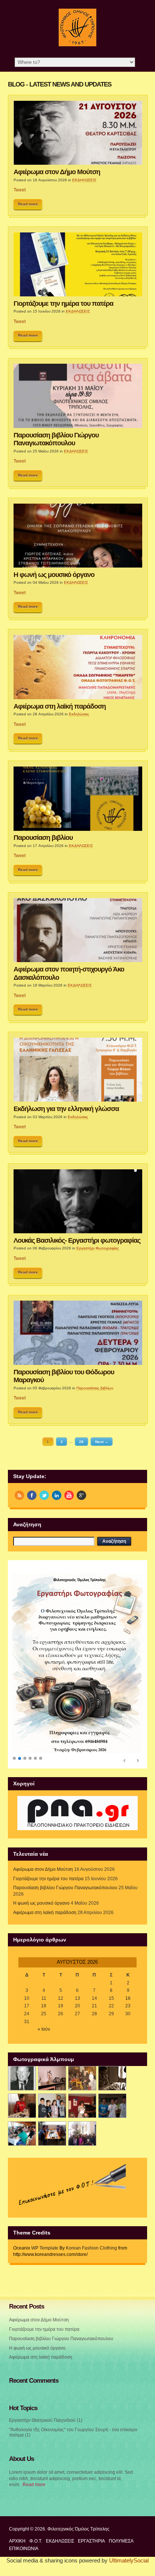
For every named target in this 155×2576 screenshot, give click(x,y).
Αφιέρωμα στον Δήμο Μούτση (57, 172)
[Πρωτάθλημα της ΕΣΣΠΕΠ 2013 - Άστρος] (22, 2130)
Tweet (20, 190)
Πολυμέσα (121, 2537)
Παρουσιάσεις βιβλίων (95, 1388)
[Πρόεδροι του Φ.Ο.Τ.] (22, 2074)
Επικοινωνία (24, 2545)
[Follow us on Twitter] (44, 1495)
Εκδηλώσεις (79, 714)
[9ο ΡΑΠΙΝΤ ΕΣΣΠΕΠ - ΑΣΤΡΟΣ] (52, 2130)
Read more (28, 204)
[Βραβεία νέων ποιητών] (82, 2102)
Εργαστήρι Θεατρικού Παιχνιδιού (42, 2417)
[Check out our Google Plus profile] (81, 1495)
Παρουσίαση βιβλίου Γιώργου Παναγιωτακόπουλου (56, 439)
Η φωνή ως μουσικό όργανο (54, 575)
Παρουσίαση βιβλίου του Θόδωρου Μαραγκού (64, 1376)
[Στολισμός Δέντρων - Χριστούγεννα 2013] (82, 2130)
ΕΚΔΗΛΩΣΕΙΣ (84, 180)
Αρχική (17, 2537)
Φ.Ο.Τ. (36, 2537)
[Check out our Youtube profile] (69, 1495)
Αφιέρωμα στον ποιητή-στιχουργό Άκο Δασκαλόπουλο (69, 973)
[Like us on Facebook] (32, 1495)
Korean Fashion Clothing (91, 2244)
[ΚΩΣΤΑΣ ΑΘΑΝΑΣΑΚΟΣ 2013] (22, 2102)
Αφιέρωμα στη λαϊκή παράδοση (60, 706)
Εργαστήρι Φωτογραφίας (98, 1248)
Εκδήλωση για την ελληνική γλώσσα (66, 1109)
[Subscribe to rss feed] (19, 1495)
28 (81, 1441)
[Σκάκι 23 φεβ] (112, 2074)
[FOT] (52, 2074)
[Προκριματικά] (52, 2102)
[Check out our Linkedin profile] (57, 1495)
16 (128, 1995)
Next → (102, 1441)
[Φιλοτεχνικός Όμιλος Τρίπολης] (77, 45)
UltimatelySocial (129, 2557)
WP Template (45, 2244)
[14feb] (82, 2074)
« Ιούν (44, 2026)
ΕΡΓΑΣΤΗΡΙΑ (91, 2537)
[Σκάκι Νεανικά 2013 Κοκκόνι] (112, 2102)
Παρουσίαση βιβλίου (43, 838)
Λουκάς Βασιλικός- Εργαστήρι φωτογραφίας (77, 1240)
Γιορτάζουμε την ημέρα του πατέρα (63, 304)
